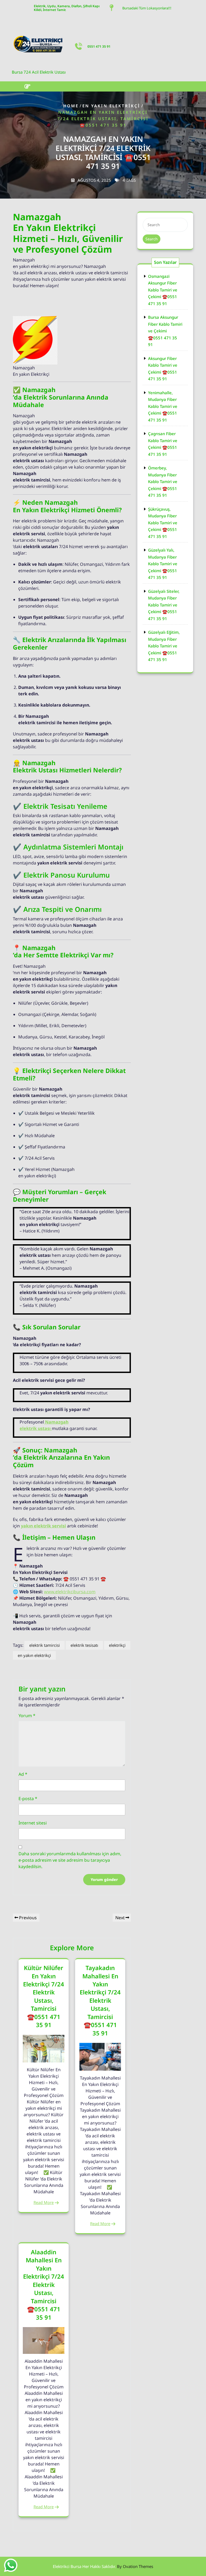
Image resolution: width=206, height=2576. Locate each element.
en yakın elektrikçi (34, 1655)
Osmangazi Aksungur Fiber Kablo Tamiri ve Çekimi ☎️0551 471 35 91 (163, 290)
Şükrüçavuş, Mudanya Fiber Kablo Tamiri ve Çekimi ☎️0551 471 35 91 (163, 523)
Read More (44, 2202)
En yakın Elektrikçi (111, 106)
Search (152, 239)
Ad (23, 1774)
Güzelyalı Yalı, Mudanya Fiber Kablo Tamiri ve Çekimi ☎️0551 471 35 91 (163, 564)
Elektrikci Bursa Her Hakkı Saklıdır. (103, 2566)
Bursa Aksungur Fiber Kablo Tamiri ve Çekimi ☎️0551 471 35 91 (165, 331)
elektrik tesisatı (84, 1645)
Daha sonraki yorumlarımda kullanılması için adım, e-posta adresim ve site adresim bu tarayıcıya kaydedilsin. (70, 1860)
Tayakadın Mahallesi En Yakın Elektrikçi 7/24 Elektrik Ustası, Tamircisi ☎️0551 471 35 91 (100, 2000)
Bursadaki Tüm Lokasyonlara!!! (147, 8)
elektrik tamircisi (45, 1645)
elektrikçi (117, 1645)
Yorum (27, 1716)
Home (71, 106)
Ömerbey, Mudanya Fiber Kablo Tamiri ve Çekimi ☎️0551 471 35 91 (163, 481)
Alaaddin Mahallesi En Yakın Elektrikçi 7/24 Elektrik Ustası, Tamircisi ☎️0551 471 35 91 (44, 2285)
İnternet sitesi (33, 1823)
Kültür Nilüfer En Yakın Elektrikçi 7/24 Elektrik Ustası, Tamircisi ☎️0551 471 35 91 (44, 1996)
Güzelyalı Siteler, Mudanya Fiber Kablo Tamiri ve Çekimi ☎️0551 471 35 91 (164, 605)
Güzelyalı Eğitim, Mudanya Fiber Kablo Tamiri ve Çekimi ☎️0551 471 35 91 (164, 646)
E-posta (28, 1799)
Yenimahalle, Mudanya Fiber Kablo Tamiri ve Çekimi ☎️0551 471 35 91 (163, 406)
